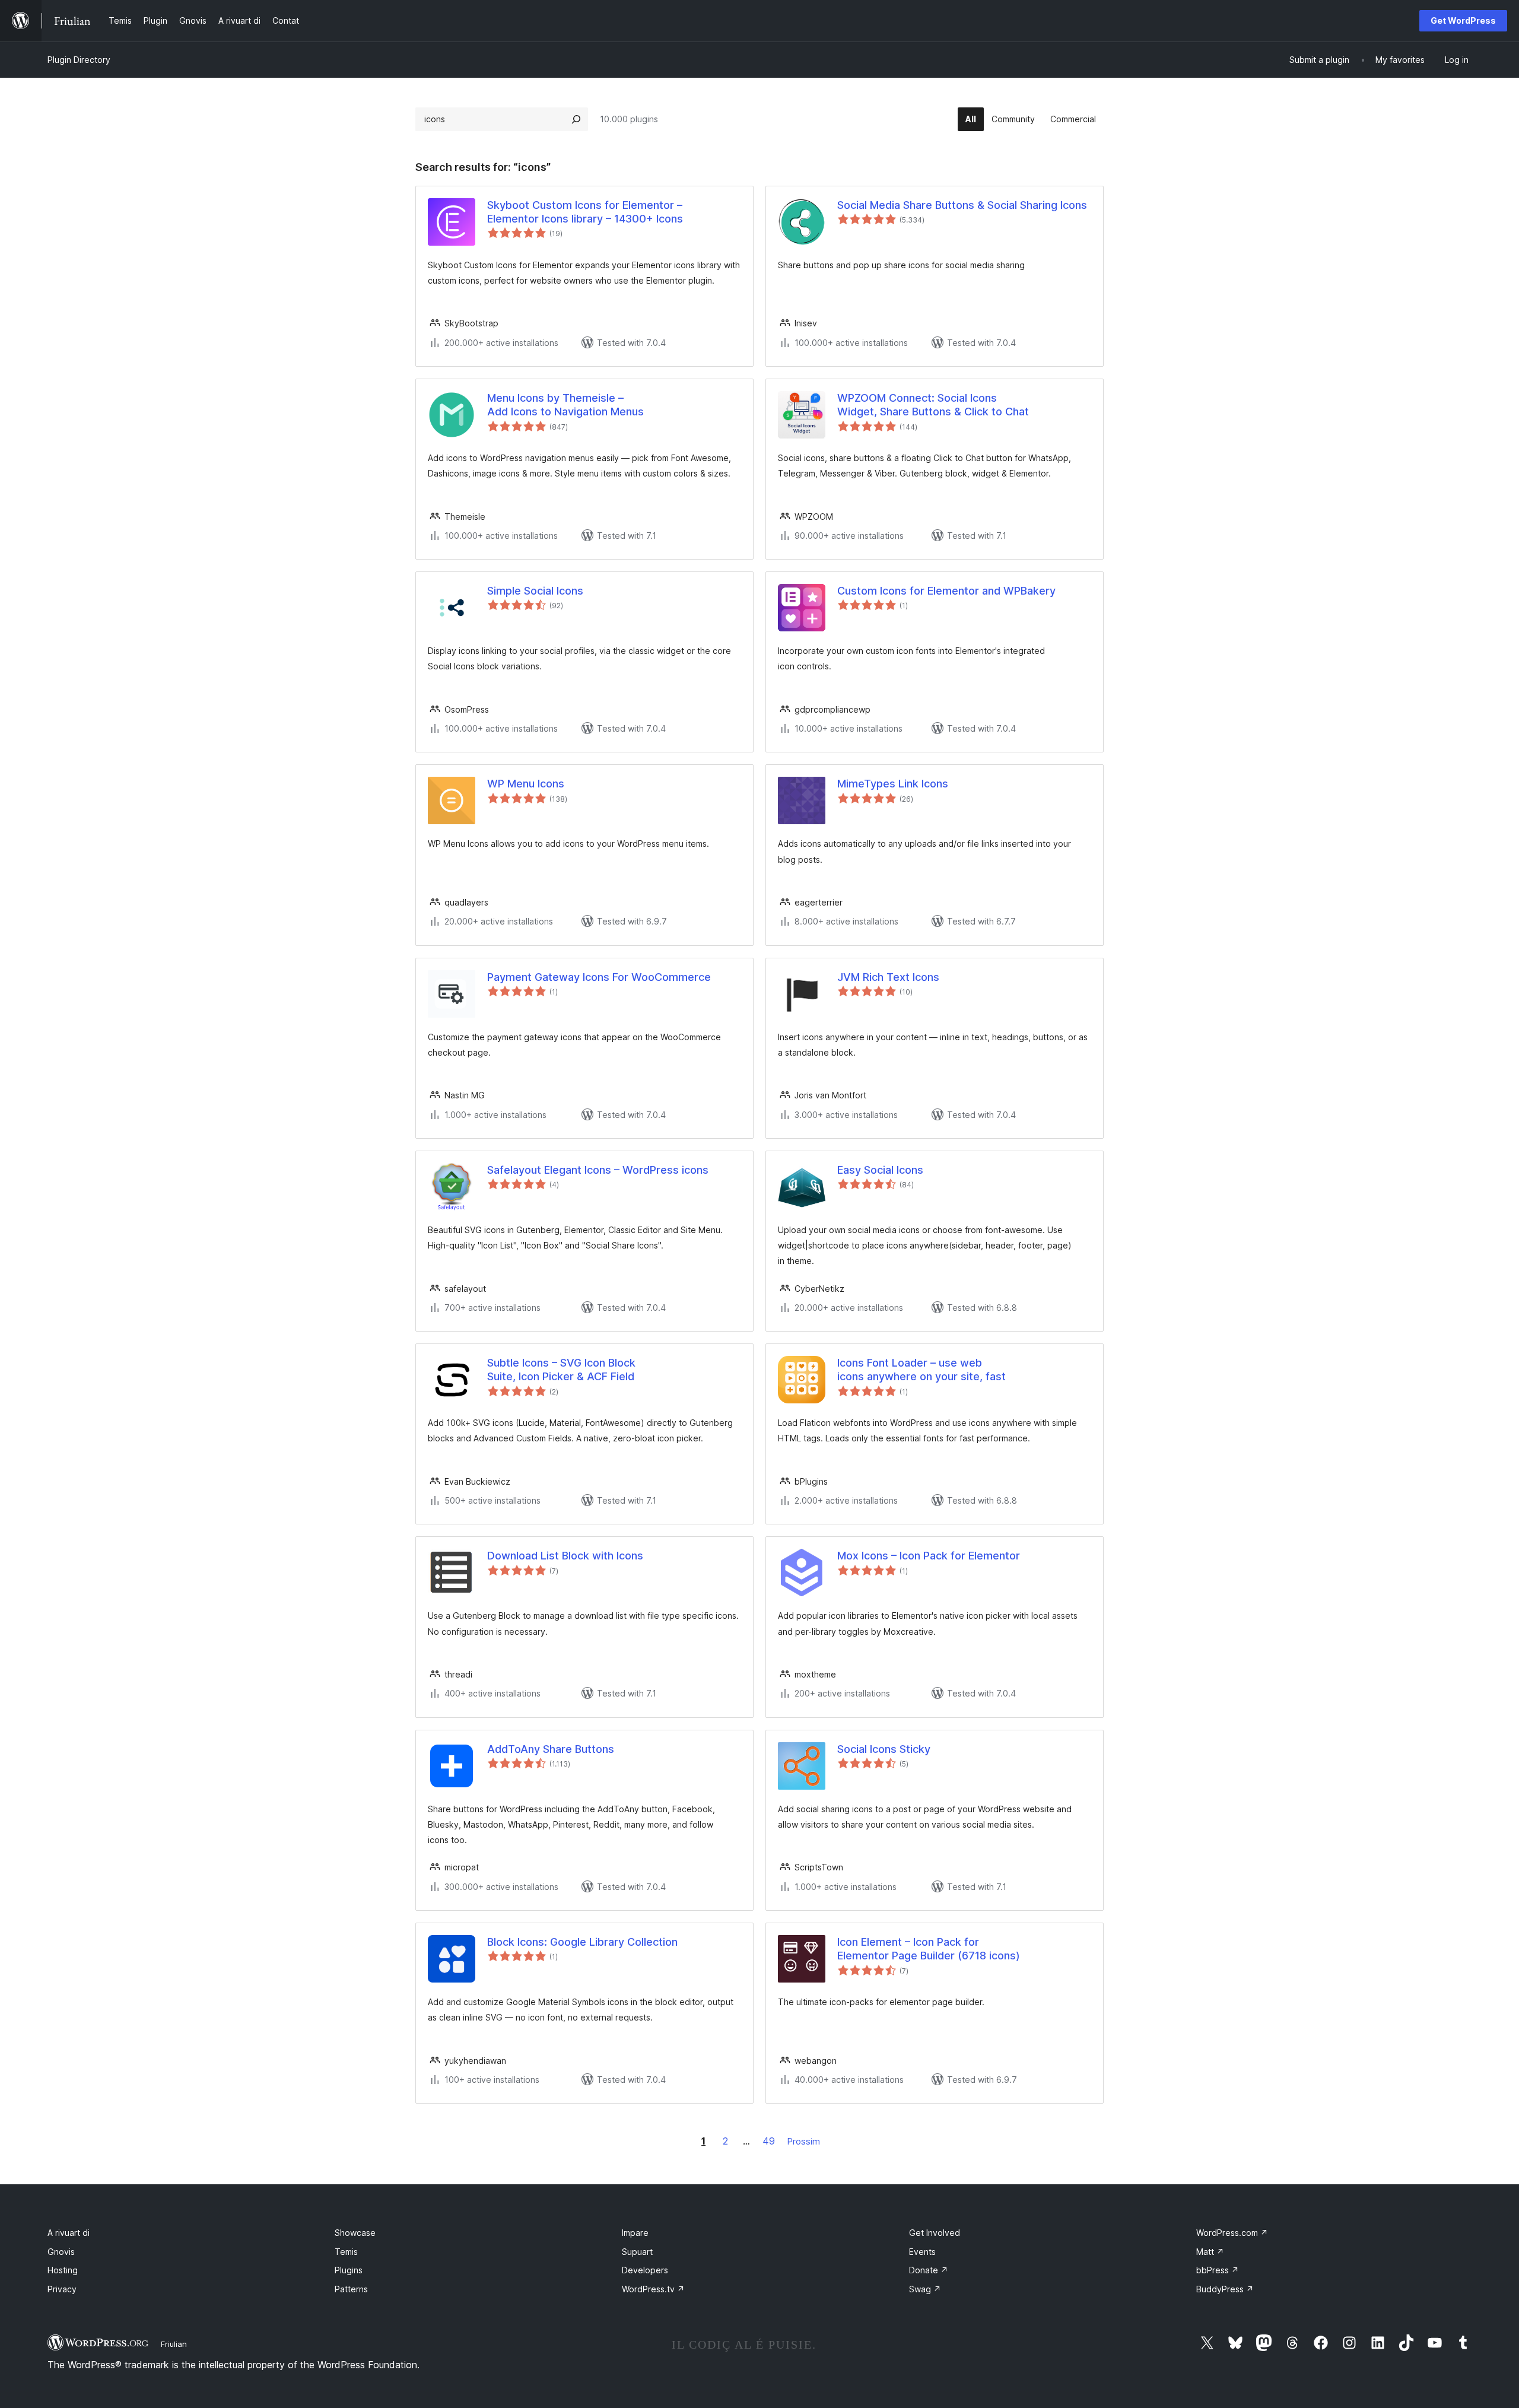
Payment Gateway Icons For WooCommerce (599, 977)
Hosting (63, 2270)
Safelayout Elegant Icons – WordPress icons (598, 1170)
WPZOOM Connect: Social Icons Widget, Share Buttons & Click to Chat (933, 405)
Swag (925, 2289)
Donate (929, 2270)
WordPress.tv (653, 2289)
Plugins (349, 2270)
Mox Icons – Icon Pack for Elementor (929, 1556)
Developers (645, 2270)
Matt (1210, 2252)
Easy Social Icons (880, 1170)
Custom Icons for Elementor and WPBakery (946, 591)
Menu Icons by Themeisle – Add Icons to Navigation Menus (565, 405)
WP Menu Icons (526, 784)
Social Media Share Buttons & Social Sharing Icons (962, 205)
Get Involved (935, 2233)
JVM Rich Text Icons (888, 977)
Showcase (355, 2233)
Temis (346, 2252)
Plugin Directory (79, 60)
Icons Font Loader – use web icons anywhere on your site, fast (921, 1370)
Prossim (804, 2141)
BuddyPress (1225, 2289)
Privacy (62, 2289)
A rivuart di (69, 2233)
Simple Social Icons (535, 591)
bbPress (1218, 2270)
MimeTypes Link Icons (893, 784)
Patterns (351, 2289)
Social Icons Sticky (884, 1749)
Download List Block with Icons (565, 1556)
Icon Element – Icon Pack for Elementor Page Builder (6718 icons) (929, 1949)
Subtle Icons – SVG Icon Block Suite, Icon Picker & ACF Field (561, 1370)
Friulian (174, 2344)
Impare (635, 2233)
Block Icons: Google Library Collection (582, 1942)
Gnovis (61, 2252)
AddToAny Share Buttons (551, 1749)
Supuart (637, 2252)
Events (922, 2252)
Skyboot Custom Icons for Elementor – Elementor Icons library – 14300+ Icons (585, 212)
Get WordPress (1463, 20)
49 (769, 2141)
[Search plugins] (576, 119)
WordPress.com (1232, 2233)
